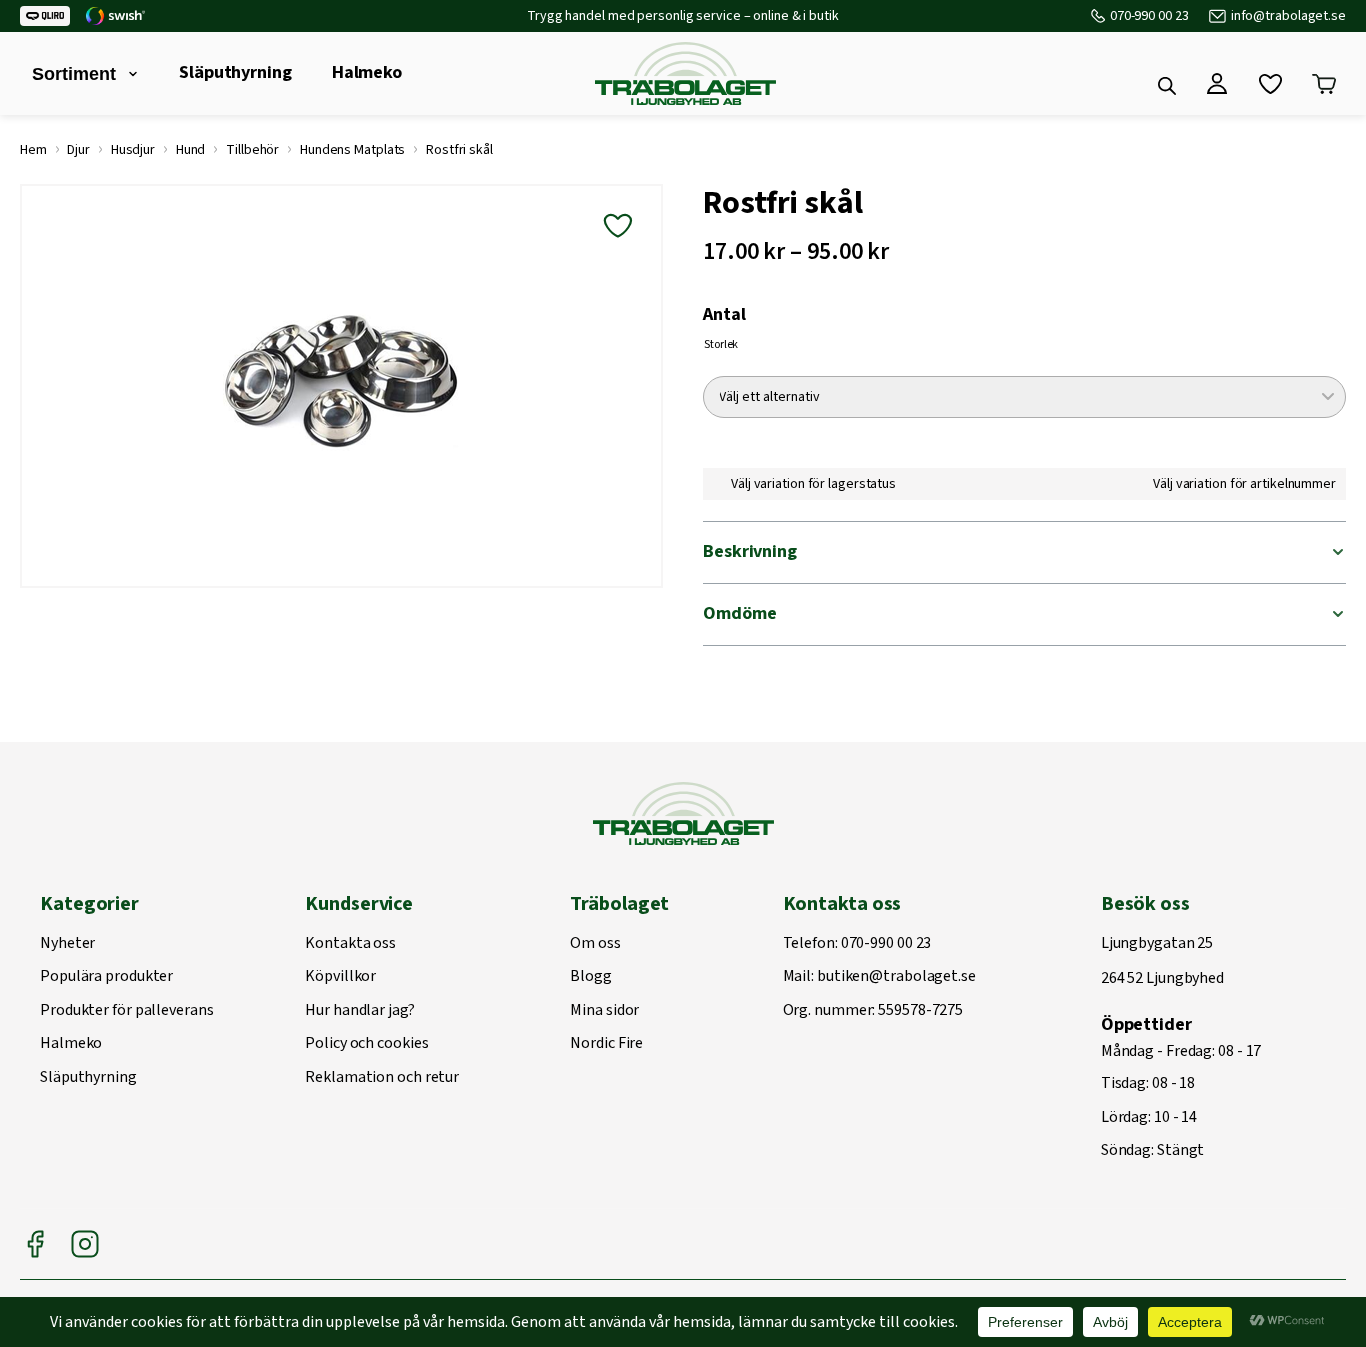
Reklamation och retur (382, 1078)
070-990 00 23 (1149, 16)
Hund (191, 150)
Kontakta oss (350, 944)
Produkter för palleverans (127, 1011)
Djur (78, 150)
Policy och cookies (366, 1044)
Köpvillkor (340, 977)
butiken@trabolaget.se (896, 977)
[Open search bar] (1167, 86)
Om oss (595, 944)
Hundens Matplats (352, 150)
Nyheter (67, 944)
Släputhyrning (235, 72)
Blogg (591, 977)
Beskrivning (750, 551)
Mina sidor (604, 1011)
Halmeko (367, 72)
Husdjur (133, 150)
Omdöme (739, 613)
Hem (33, 150)
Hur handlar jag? (359, 1011)
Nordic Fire (606, 1044)
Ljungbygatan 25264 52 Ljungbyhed (1162, 961)
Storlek (721, 344)
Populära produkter (106, 977)
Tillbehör (252, 150)
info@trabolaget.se (1288, 16)
